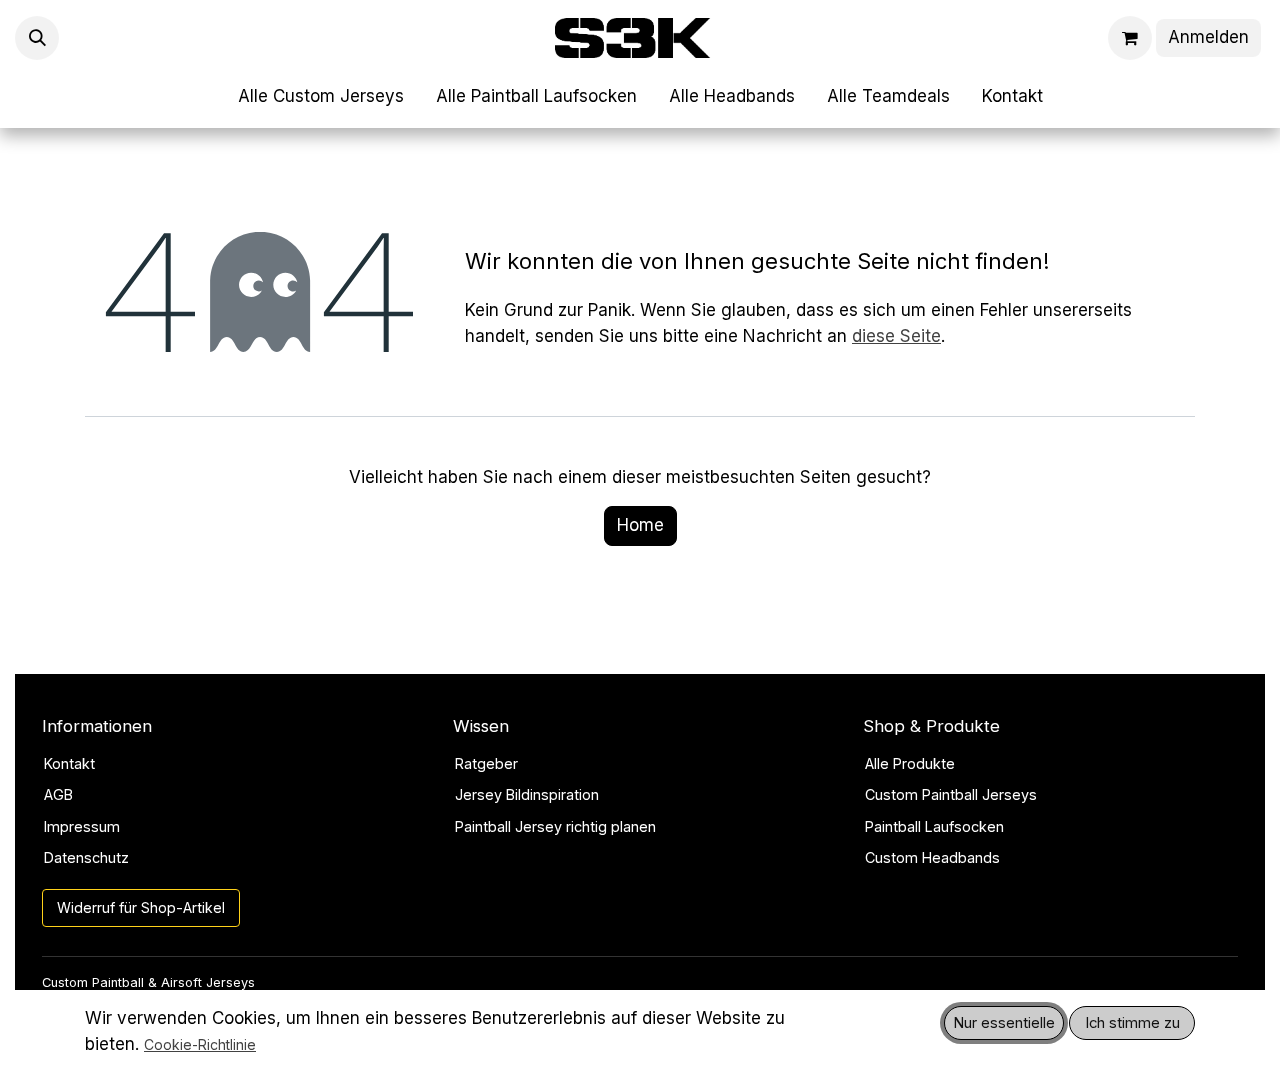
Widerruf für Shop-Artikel (141, 907)
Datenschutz (86, 857)
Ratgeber (486, 763)
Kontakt (69, 763)
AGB (58, 794)
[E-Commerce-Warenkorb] (1130, 38)
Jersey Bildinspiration (527, 794)
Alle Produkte (910, 763)
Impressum (82, 826)
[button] (37, 38)
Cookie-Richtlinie (200, 1044)
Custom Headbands (932, 857)
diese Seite (896, 336)
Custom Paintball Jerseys (951, 794)
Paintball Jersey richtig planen (555, 826)
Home (640, 525)
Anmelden (1208, 37)
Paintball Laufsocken (934, 826)
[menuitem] (321, 97)
